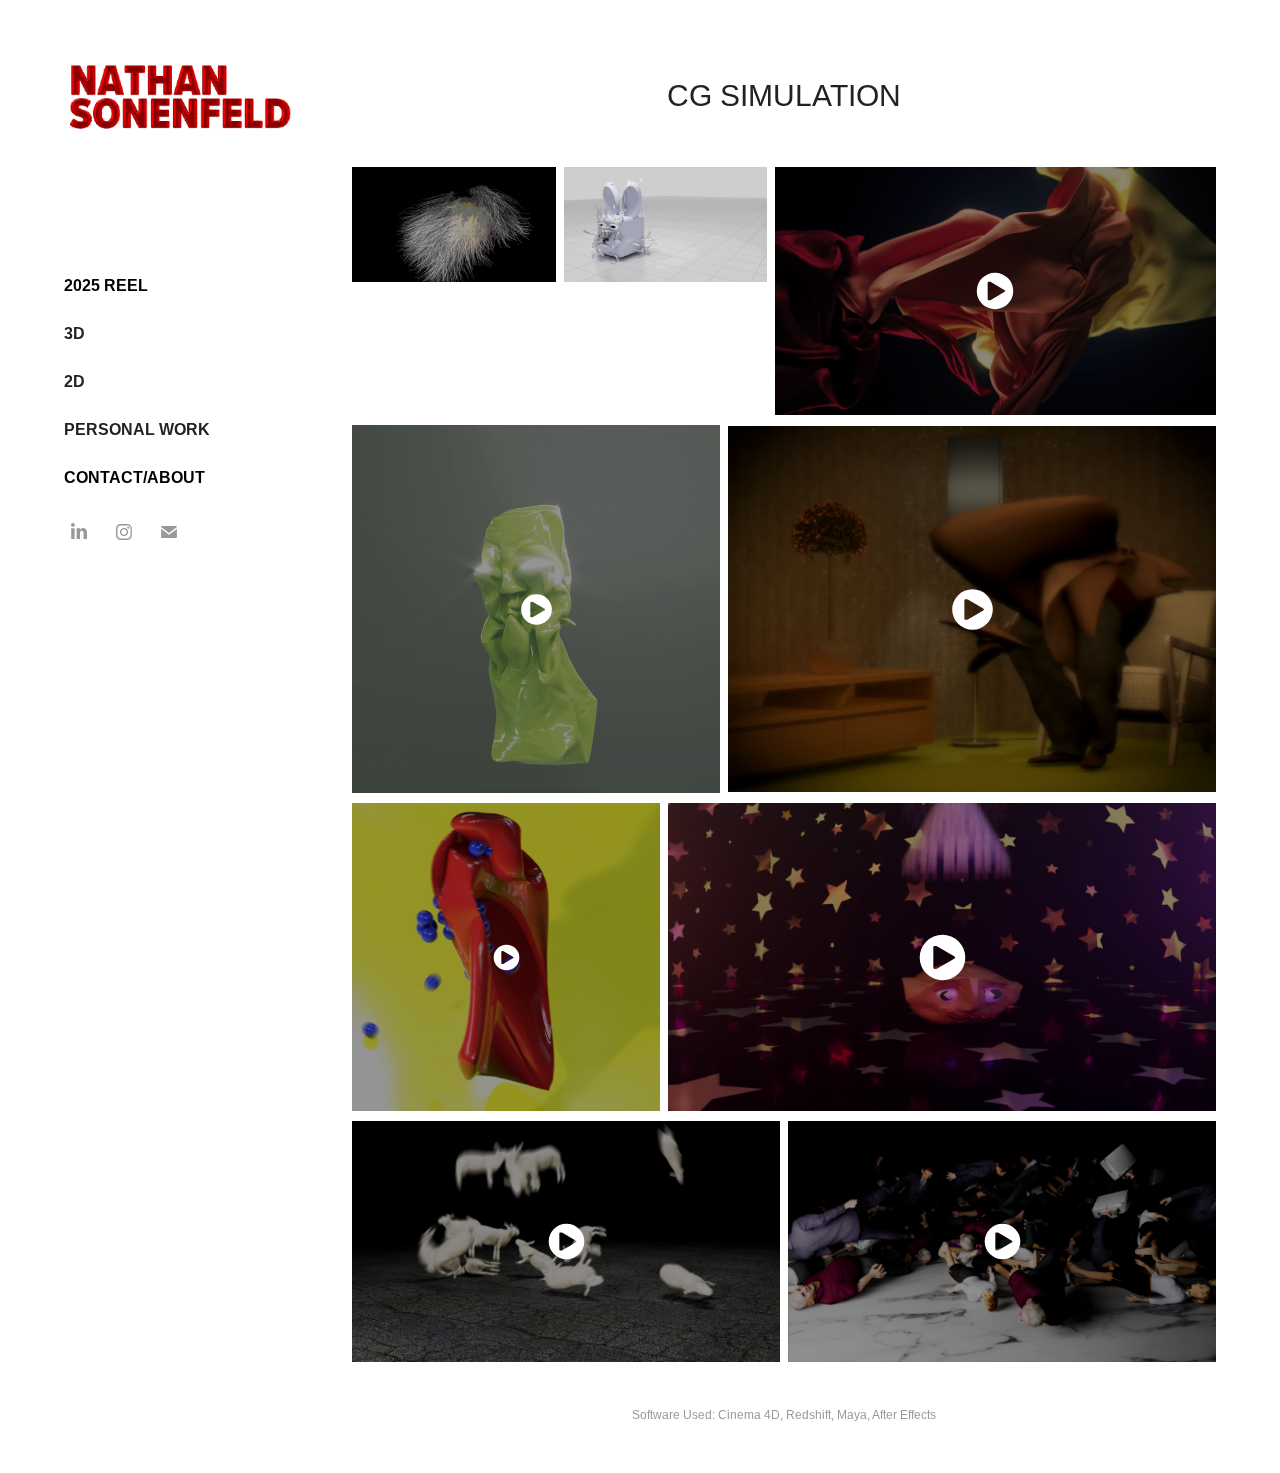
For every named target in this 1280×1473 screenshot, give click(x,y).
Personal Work (137, 429)
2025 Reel (106, 285)
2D (74, 381)
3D (74, 333)
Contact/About (134, 477)
